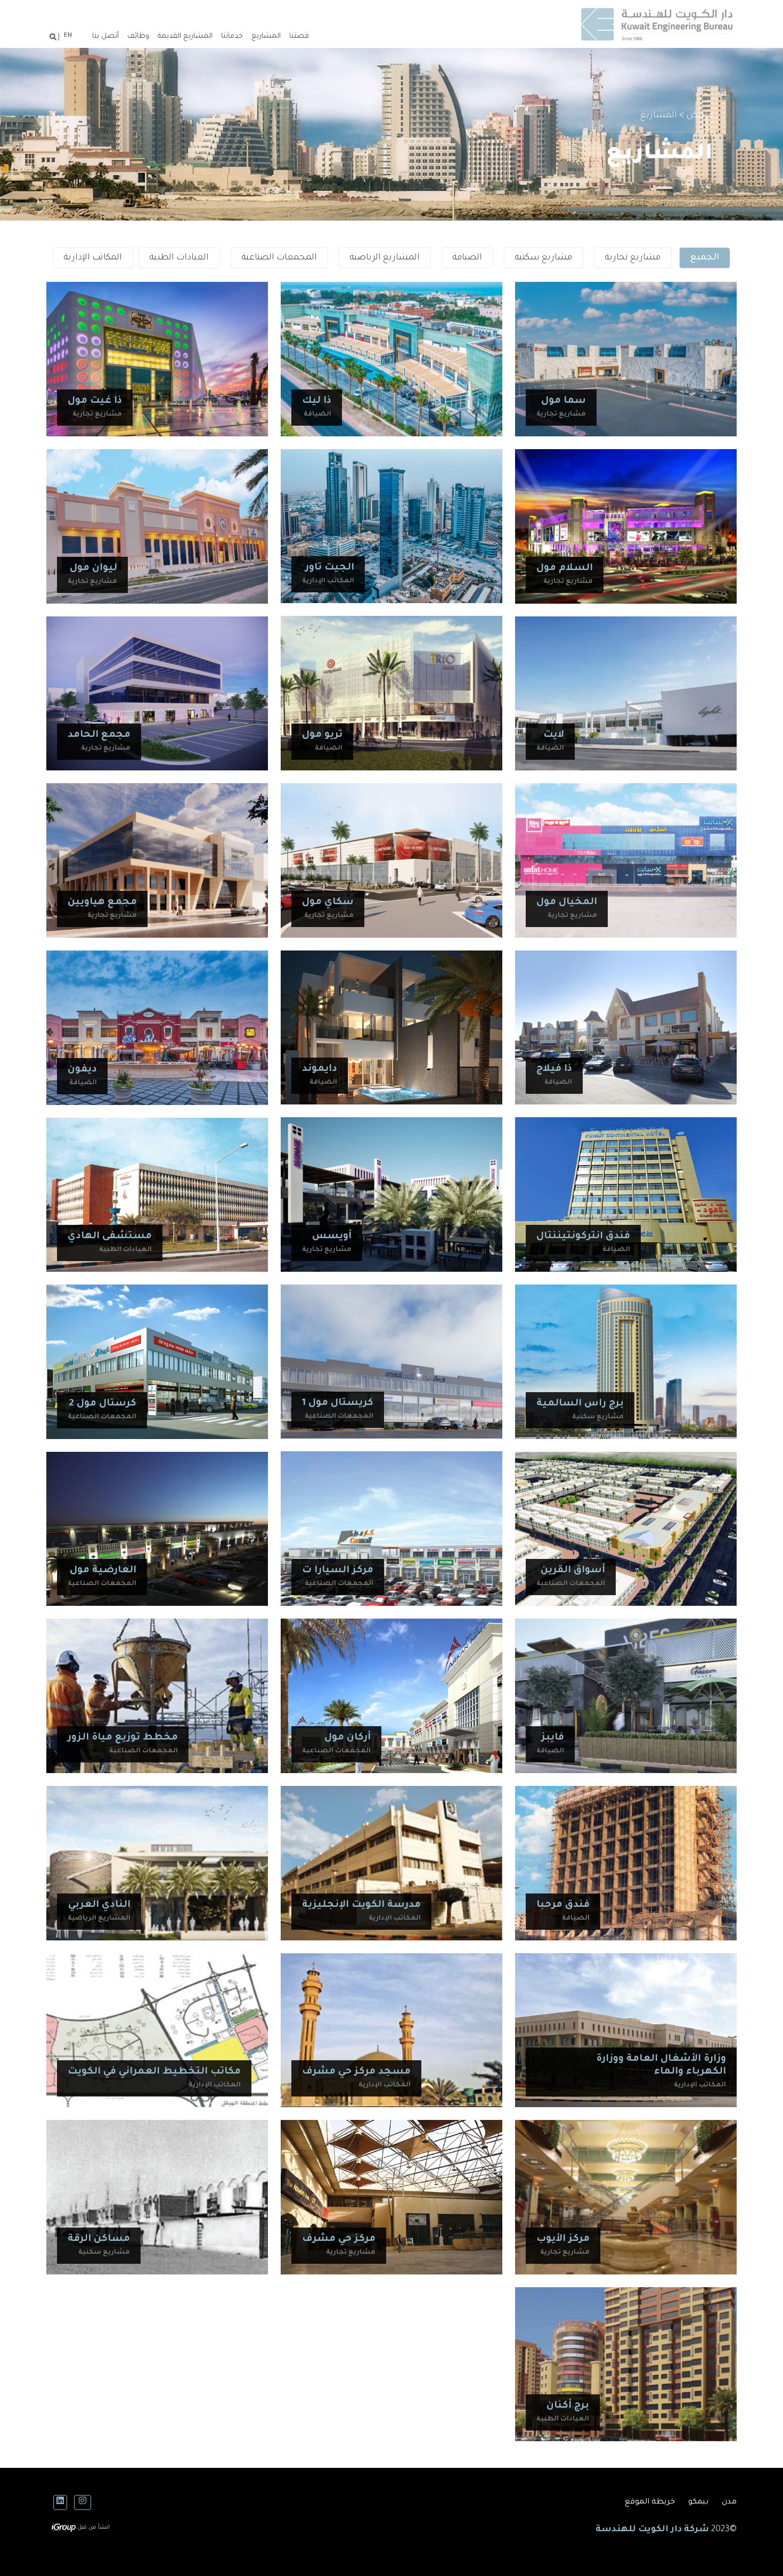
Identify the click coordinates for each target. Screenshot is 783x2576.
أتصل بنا (105, 36)
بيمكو (698, 2502)
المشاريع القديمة (185, 36)
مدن (729, 2502)
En (68, 36)
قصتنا (299, 36)
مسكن (700, 116)
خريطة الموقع (650, 2502)
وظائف (138, 36)
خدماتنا (232, 36)
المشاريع (266, 36)
